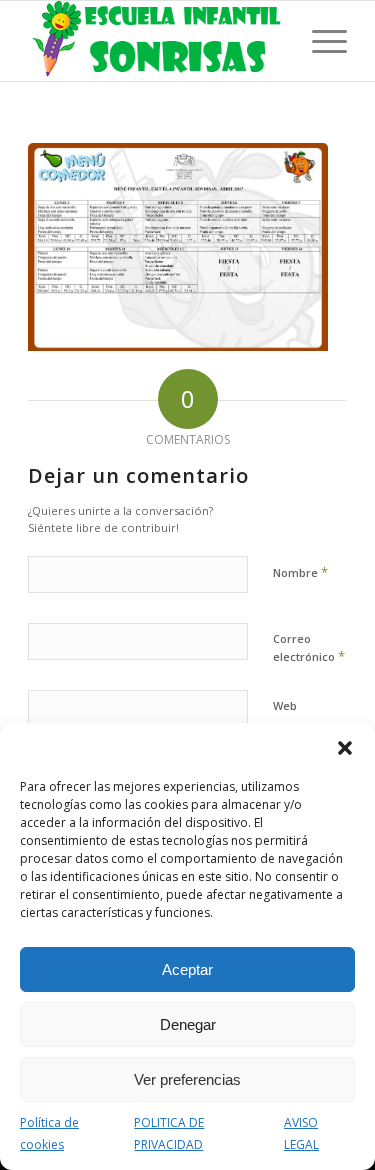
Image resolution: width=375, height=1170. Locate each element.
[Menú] (319, 41)
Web (285, 705)
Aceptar (187, 969)
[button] (345, 748)
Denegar (188, 1024)
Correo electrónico (309, 648)
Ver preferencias (187, 1079)
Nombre (300, 572)
